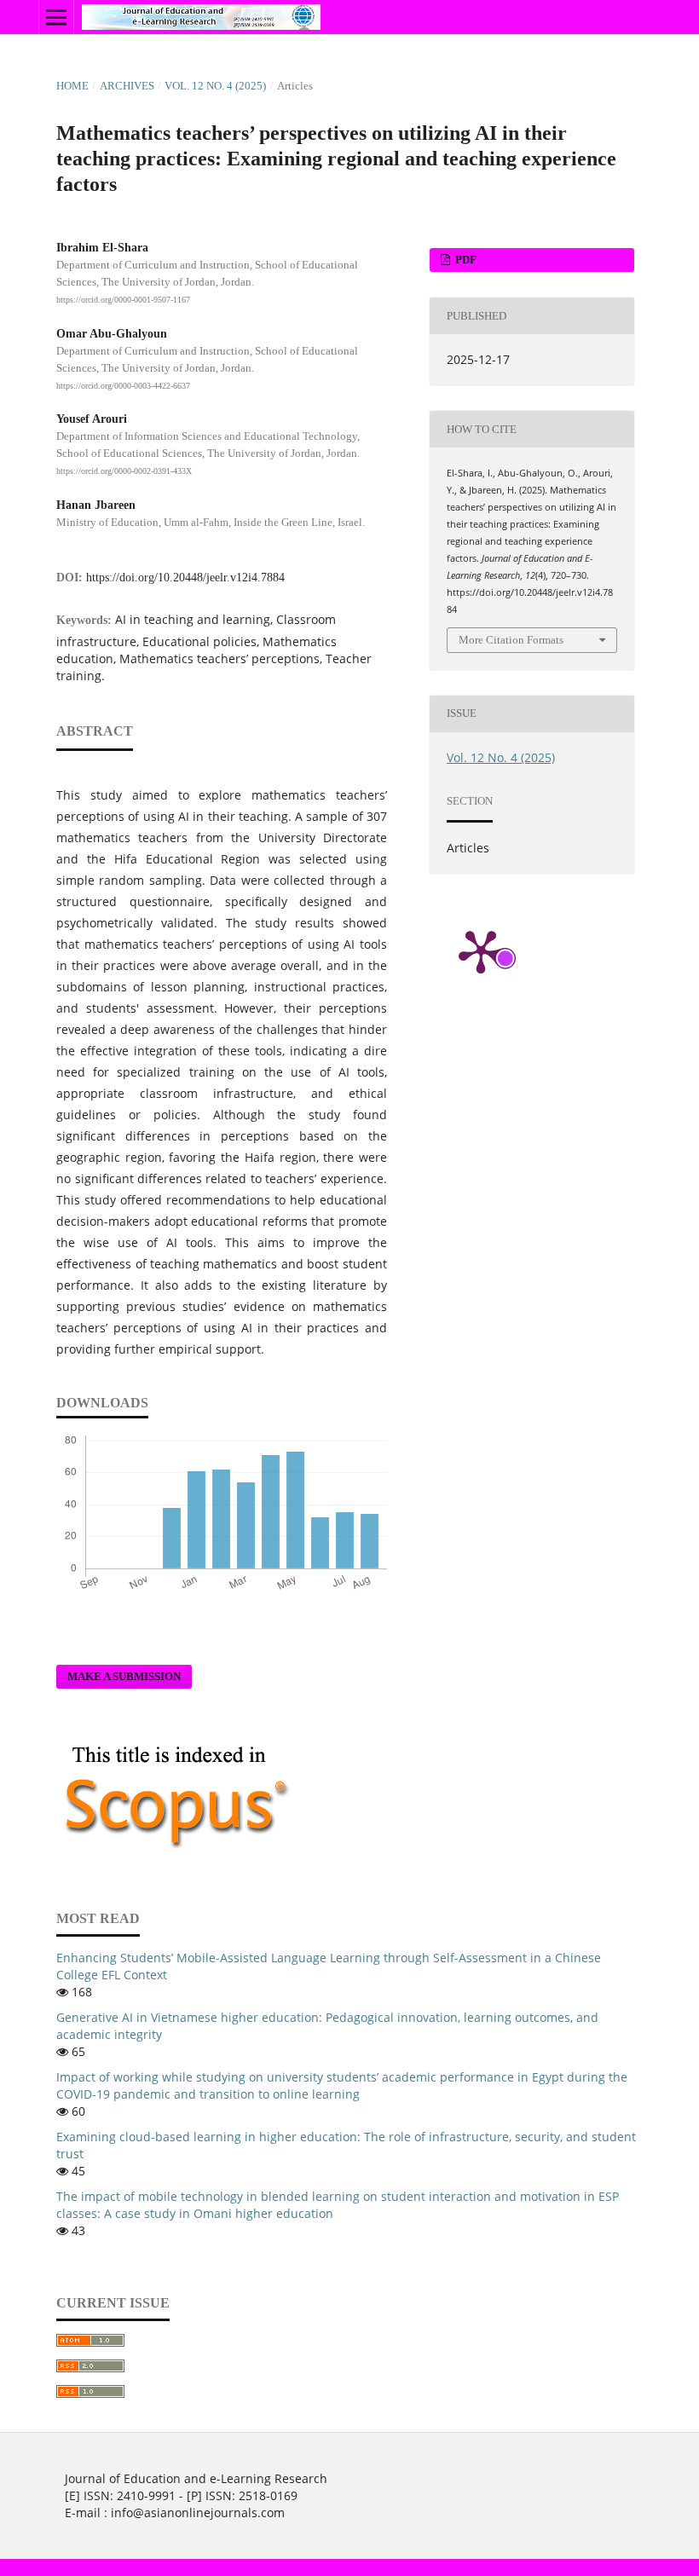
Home (72, 86)
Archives (127, 86)
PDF (465, 260)
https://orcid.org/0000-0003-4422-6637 (123, 385)
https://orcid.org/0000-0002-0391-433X (124, 471)
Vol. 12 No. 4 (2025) (215, 86)
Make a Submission (124, 1676)
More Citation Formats (511, 640)
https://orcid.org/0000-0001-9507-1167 (123, 300)
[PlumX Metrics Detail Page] (481, 950)
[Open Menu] (56, 17)
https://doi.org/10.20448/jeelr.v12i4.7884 (185, 578)
